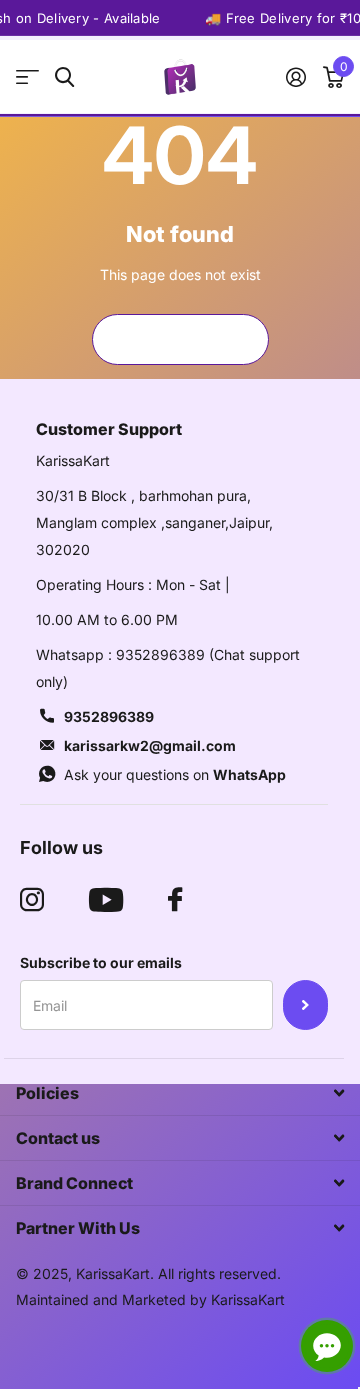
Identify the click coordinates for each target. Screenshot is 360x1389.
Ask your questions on (175, 774)
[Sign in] (295, 77)
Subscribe (305, 1005)
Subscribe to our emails (101, 962)
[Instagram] (32, 900)
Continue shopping (180, 338)
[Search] (64, 77)
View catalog (27, 77)
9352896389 (109, 716)
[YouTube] (106, 900)
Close (180, 1093)
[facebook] (175, 900)
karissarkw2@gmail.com (150, 745)
